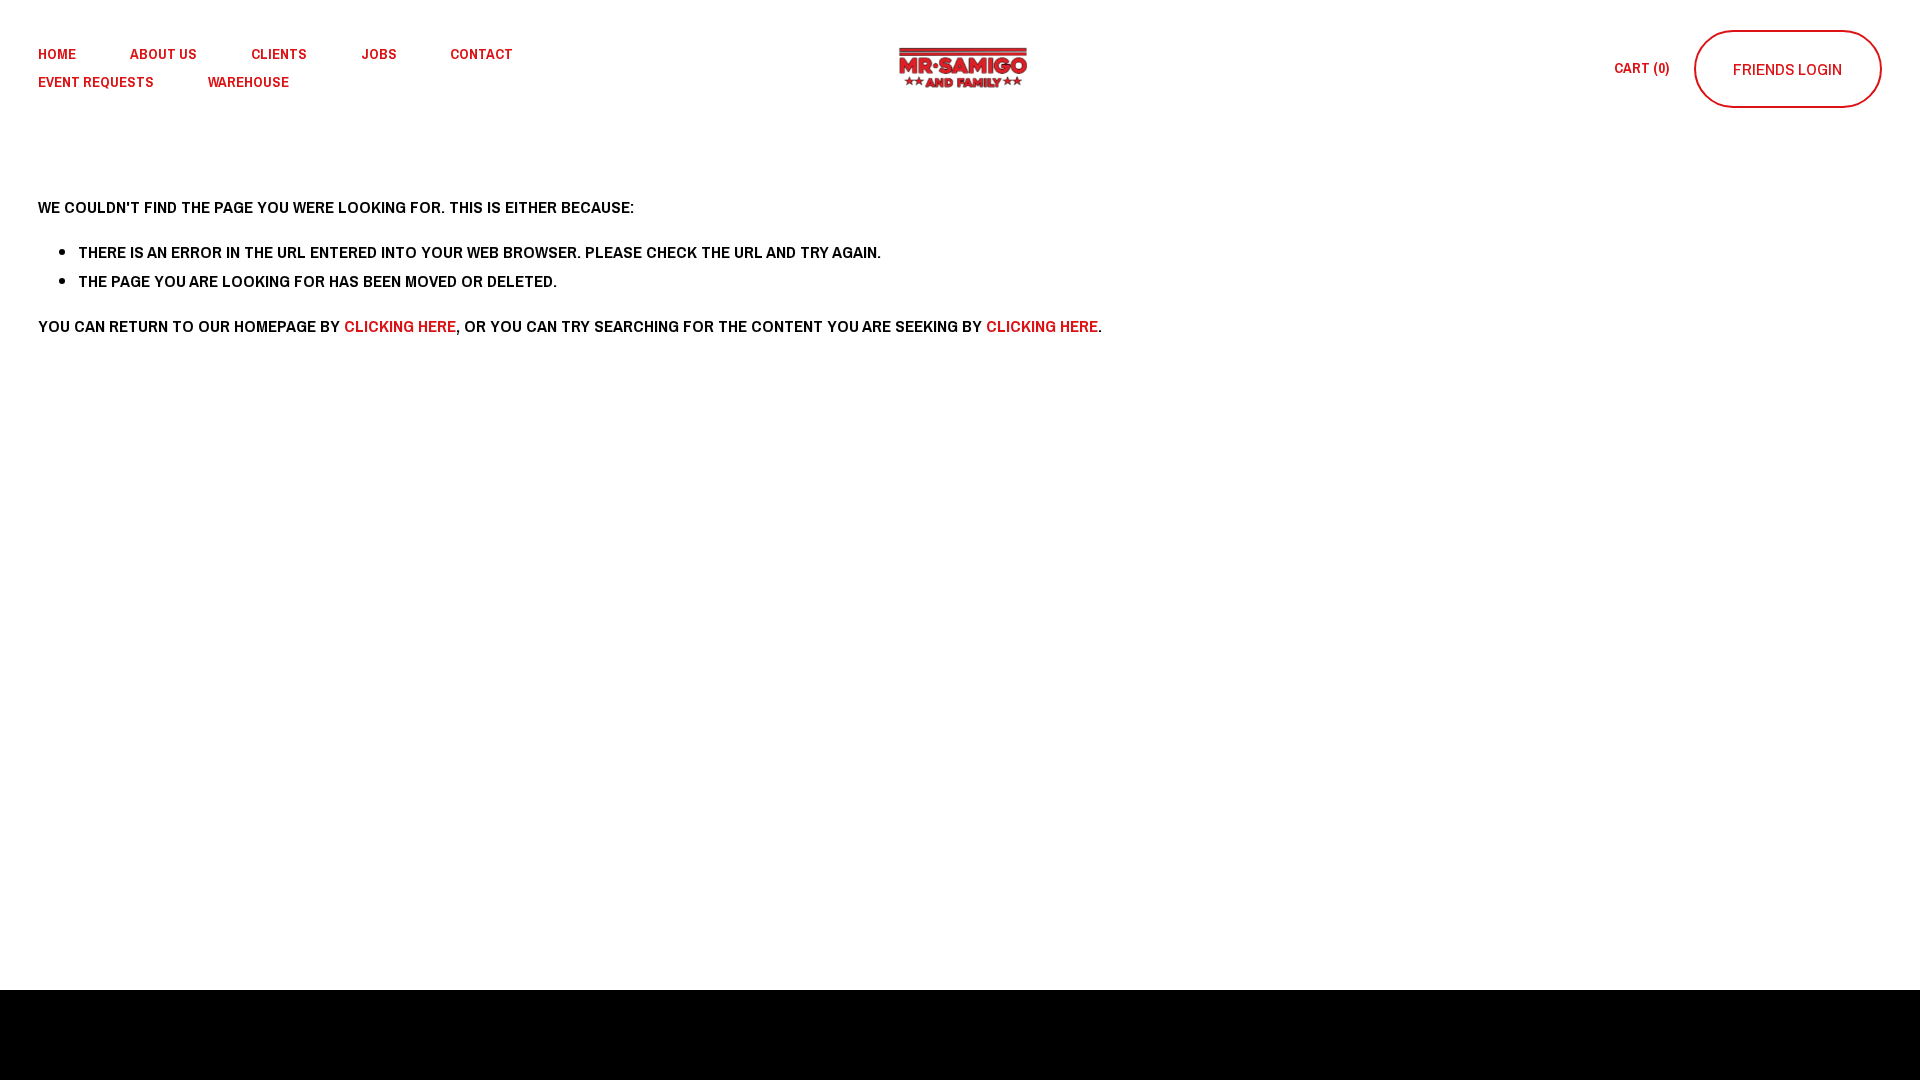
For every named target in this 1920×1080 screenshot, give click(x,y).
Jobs (379, 54)
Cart (1641, 68)
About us (163, 54)
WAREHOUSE (248, 82)
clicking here (400, 325)
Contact (481, 54)
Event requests (96, 82)
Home (57, 54)
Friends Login (1787, 68)
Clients (279, 54)
